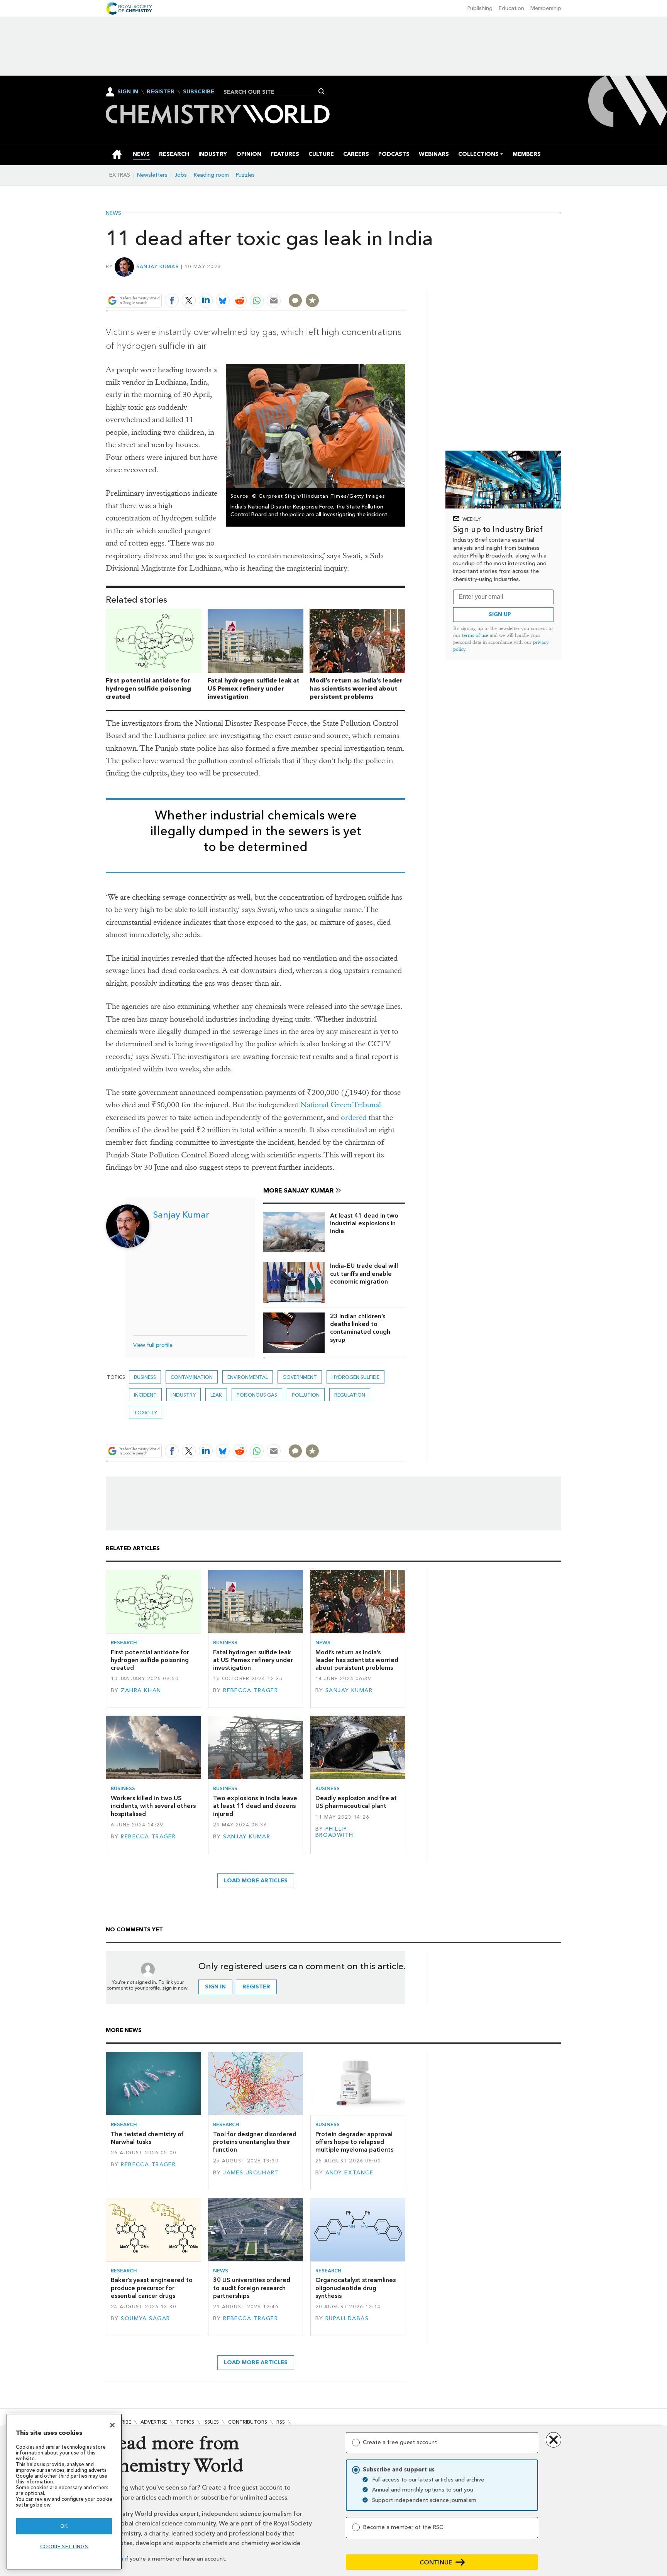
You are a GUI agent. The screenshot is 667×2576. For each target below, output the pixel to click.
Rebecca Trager (251, 1690)
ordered (354, 1117)
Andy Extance (349, 2173)
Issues (211, 2422)
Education (511, 8)
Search (322, 91)
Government (300, 1377)
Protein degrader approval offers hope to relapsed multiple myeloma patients (354, 2142)
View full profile (153, 1345)
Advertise (154, 2422)
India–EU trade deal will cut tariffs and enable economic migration (364, 1274)
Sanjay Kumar (158, 266)
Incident (145, 1395)
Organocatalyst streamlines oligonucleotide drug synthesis (356, 2288)
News (113, 213)
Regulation (350, 1395)
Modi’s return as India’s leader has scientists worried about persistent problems (356, 688)
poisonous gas (257, 1395)
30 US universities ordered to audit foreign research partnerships (252, 2288)
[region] (64, 2492)
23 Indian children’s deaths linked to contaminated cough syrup (360, 1328)
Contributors (248, 2422)
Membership (546, 8)
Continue (436, 2562)
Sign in (215, 1987)
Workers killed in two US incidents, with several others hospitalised (153, 1806)
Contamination (192, 1377)
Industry (184, 1395)
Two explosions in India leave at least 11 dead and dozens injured (255, 1806)
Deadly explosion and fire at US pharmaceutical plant (356, 1802)
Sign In (128, 92)
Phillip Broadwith (334, 1832)
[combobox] (272, 92)
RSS (281, 2422)
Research (124, 1643)
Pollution (306, 1395)
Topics (185, 2422)
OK (64, 2526)
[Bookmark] (312, 301)
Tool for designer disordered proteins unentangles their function (255, 2142)
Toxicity (146, 1413)
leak (216, 1395)
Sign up (500, 614)
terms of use (475, 635)
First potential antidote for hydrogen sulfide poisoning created (148, 688)
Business (145, 1377)
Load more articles (256, 1881)
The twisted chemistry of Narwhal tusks (147, 2138)
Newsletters (152, 175)
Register (161, 92)
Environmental (248, 1377)
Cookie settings (64, 2546)
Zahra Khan (141, 1690)
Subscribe (199, 92)
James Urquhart (251, 2173)
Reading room (211, 175)
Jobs (181, 175)
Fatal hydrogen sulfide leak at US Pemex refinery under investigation (254, 688)
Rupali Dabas (347, 2318)
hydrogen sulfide (356, 1377)
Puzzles (245, 175)
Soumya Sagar (145, 2318)
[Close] (112, 2425)
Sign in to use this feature (368, 282)
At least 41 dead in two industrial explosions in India (364, 1223)
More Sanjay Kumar (298, 1190)
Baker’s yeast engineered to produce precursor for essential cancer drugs (152, 2288)
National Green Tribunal (341, 1105)
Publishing (480, 8)
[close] (405, 282)
